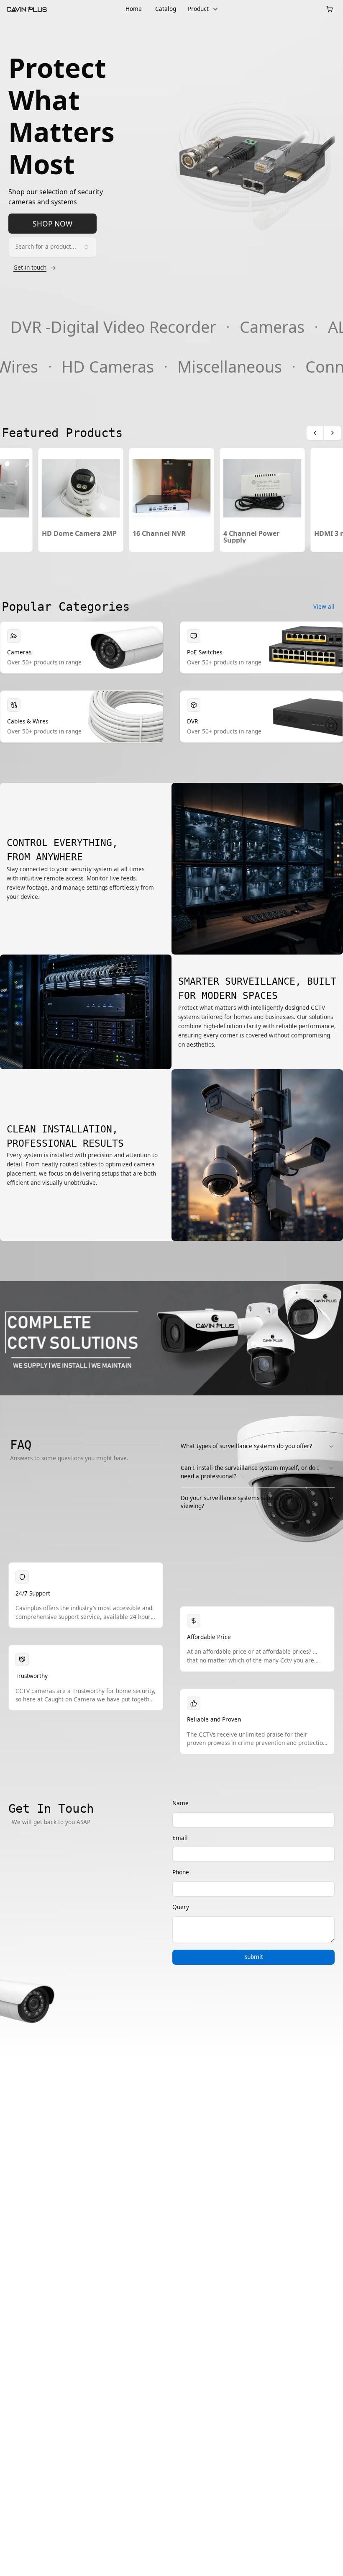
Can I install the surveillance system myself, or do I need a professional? (250, 1472)
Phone (181, 1872)
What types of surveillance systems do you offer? (246, 1446)
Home (134, 9)
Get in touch (30, 268)
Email (180, 1838)
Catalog (166, 9)
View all (324, 607)
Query (181, 1907)
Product (198, 9)
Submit (254, 1957)
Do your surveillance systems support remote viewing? (242, 1502)
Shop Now (52, 224)
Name (180, 1803)
